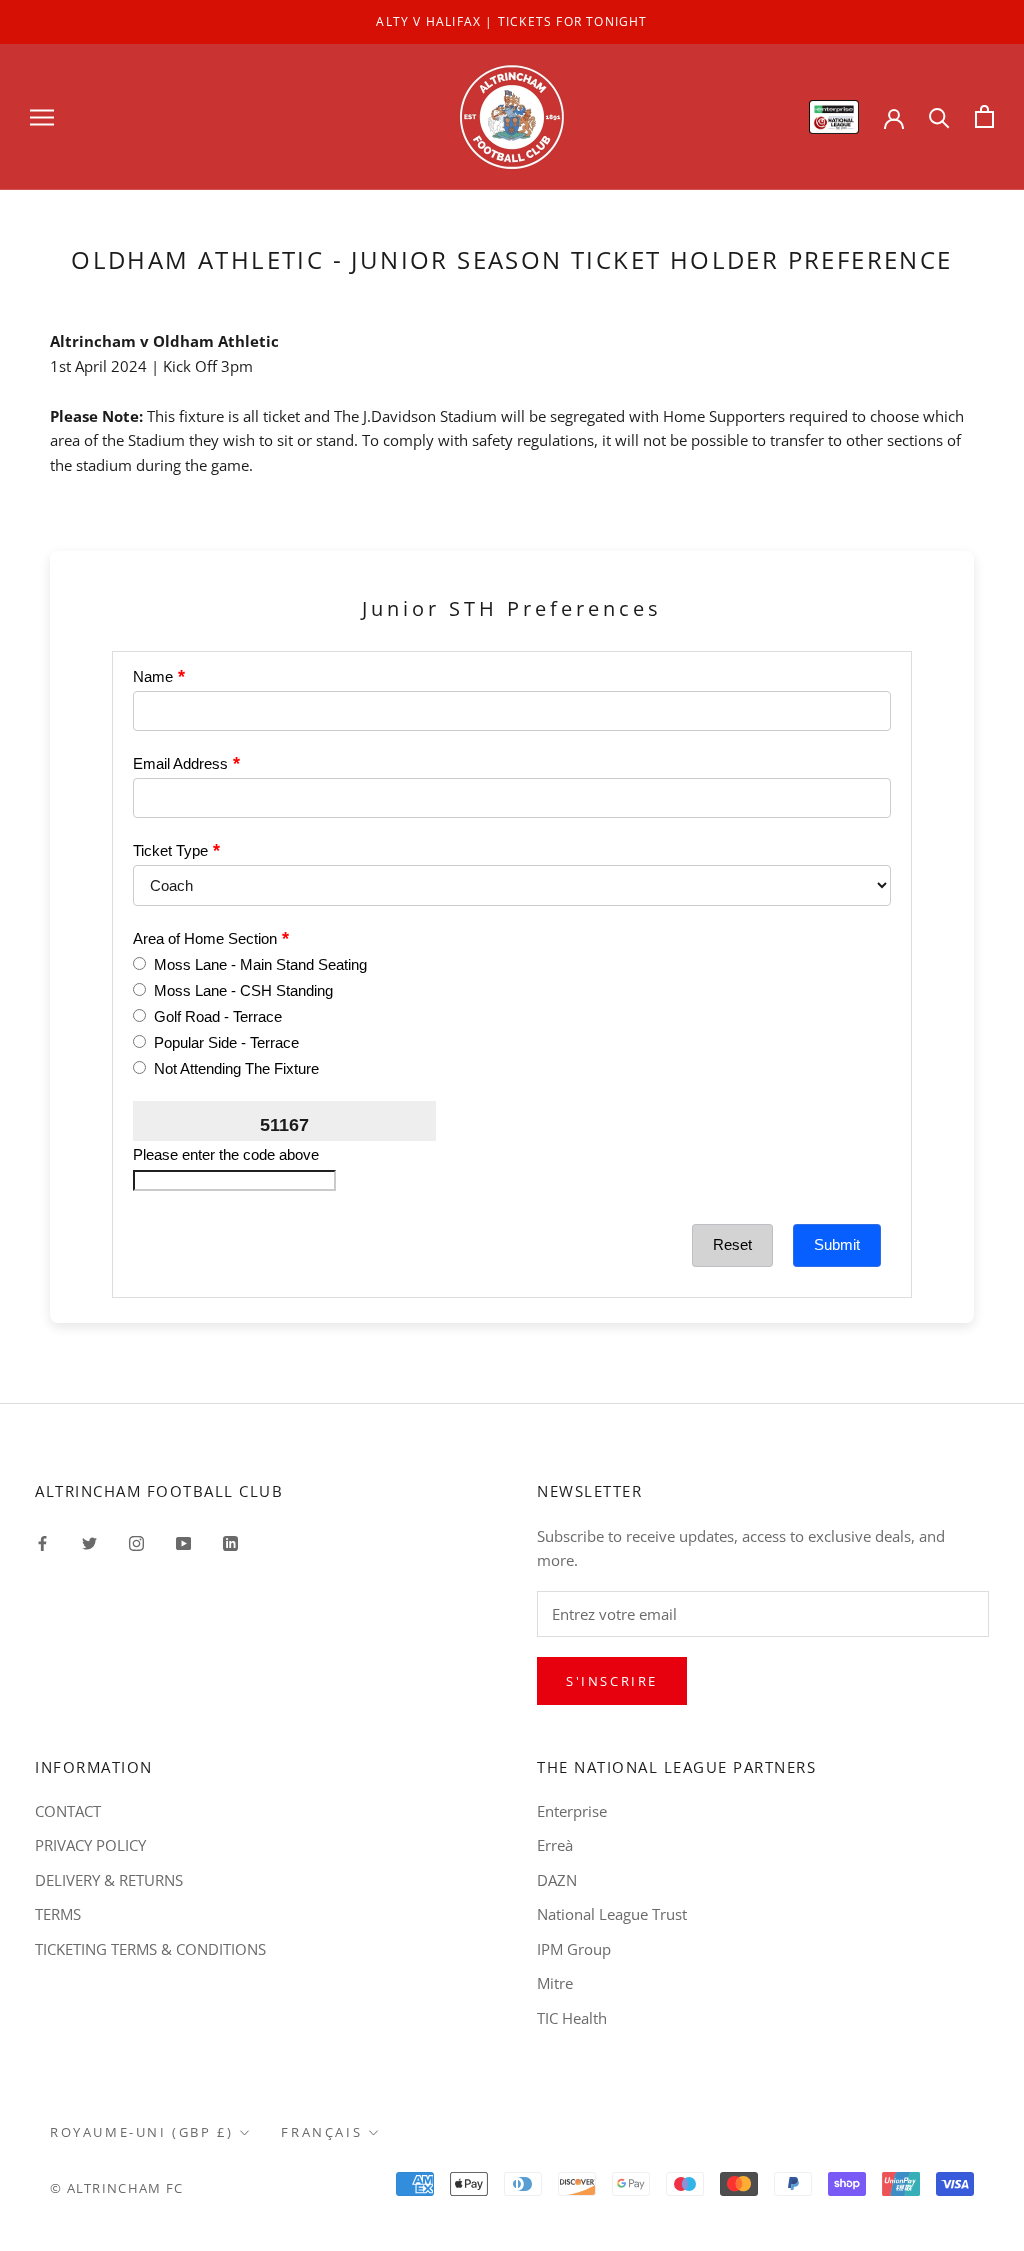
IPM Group (574, 1949)
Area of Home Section (205, 938)
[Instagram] (136, 1542)
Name (153, 676)
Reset (732, 1244)
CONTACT (68, 1811)
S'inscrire (612, 1681)
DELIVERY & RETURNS (109, 1880)
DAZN (557, 1880)
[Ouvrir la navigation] (42, 116)
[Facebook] (42, 1542)
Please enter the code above (226, 1154)
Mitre (555, 1983)
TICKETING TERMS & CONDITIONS (150, 1949)
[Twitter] (89, 1542)
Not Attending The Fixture (236, 1068)
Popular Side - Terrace (226, 1042)
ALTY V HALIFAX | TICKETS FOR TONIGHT (511, 21)
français (321, 2132)
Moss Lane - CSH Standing (243, 990)
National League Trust (612, 1914)
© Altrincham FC (117, 2188)
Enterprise (572, 1811)
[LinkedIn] (230, 1542)
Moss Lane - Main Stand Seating (260, 964)
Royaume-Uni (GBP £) (141, 2132)
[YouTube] (183, 1542)
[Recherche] (939, 116)
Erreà (555, 1845)
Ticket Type (170, 850)
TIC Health (572, 2018)
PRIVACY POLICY (90, 1845)
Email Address (180, 763)
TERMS (58, 1914)
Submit (837, 1244)
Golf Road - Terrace (218, 1016)
